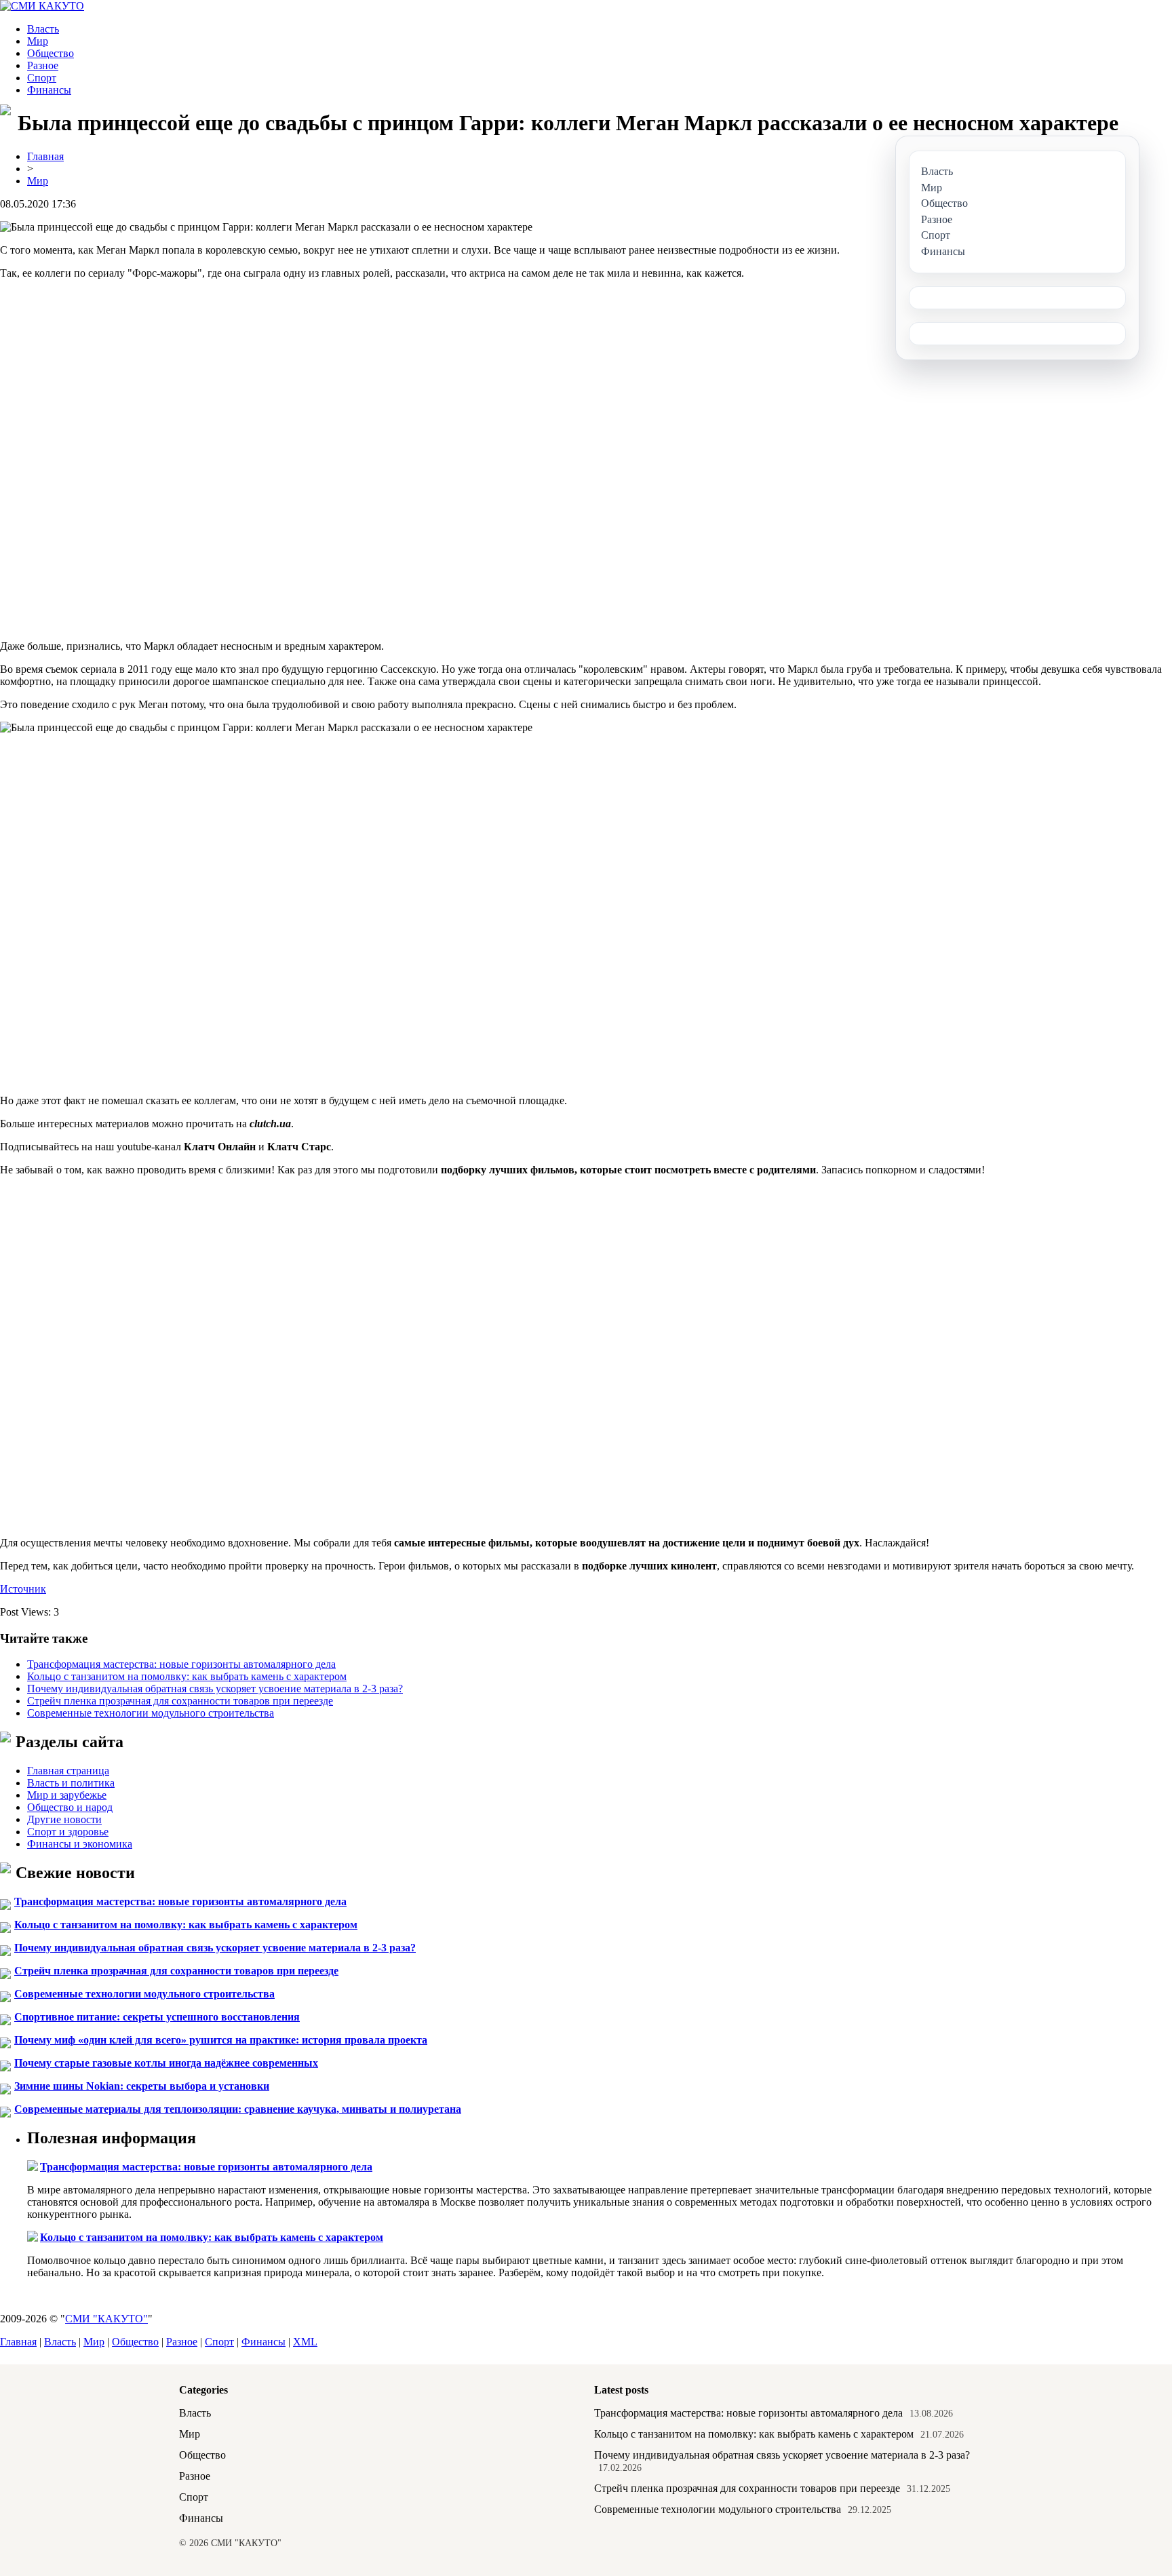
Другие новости (64, 1819)
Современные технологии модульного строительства (151, 1713)
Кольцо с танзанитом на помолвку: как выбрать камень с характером (187, 1676)
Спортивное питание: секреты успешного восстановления (157, 2017)
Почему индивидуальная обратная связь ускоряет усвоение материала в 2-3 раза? (215, 1689)
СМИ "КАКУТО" (106, 2319)
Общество (51, 53)
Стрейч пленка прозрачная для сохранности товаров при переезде (180, 1701)
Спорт (42, 78)
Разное (43, 65)
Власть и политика (71, 1783)
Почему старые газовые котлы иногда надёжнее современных (166, 2063)
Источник (23, 1589)
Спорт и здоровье (68, 1832)
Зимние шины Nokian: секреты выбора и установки (142, 2086)
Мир (38, 41)
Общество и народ (70, 1807)
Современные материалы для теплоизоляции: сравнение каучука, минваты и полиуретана (238, 2109)
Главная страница (68, 1771)
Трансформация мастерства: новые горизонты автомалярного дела (181, 1664)
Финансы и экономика (80, 1844)
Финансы (49, 90)
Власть (43, 29)
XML (305, 2342)
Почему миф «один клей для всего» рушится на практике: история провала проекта (221, 2040)
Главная (45, 156)
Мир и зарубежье (67, 1795)
